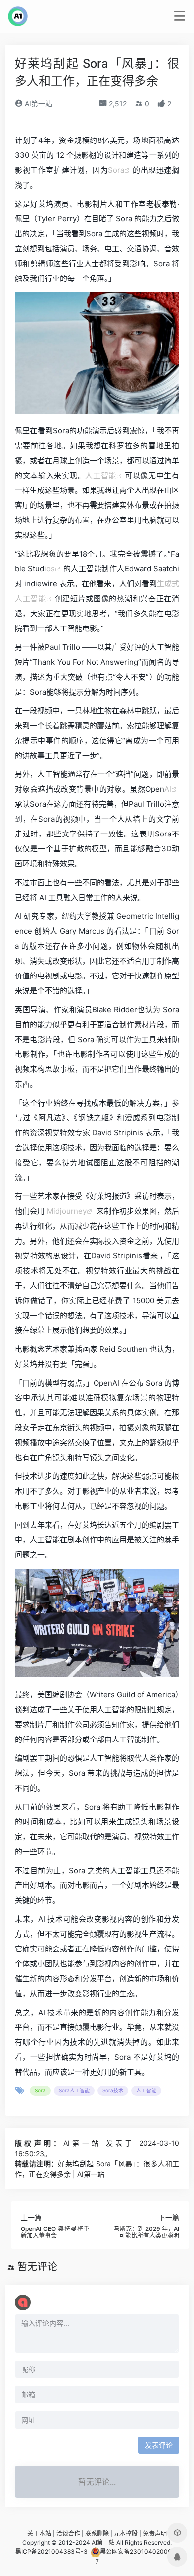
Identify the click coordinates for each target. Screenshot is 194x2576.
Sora (116, 170)
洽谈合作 (68, 2534)
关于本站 (39, 2534)
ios (49, 569)
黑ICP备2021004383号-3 (51, 2552)
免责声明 (155, 2534)
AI (168, 789)
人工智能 (101, 475)
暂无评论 (37, 2267)
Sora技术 (113, 2090)
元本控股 (126, 2534)
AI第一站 (38, 104)
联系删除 (97, 2534)
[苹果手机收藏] (177, 2533)
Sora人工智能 (74, 2090)
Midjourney (67, 1211)
